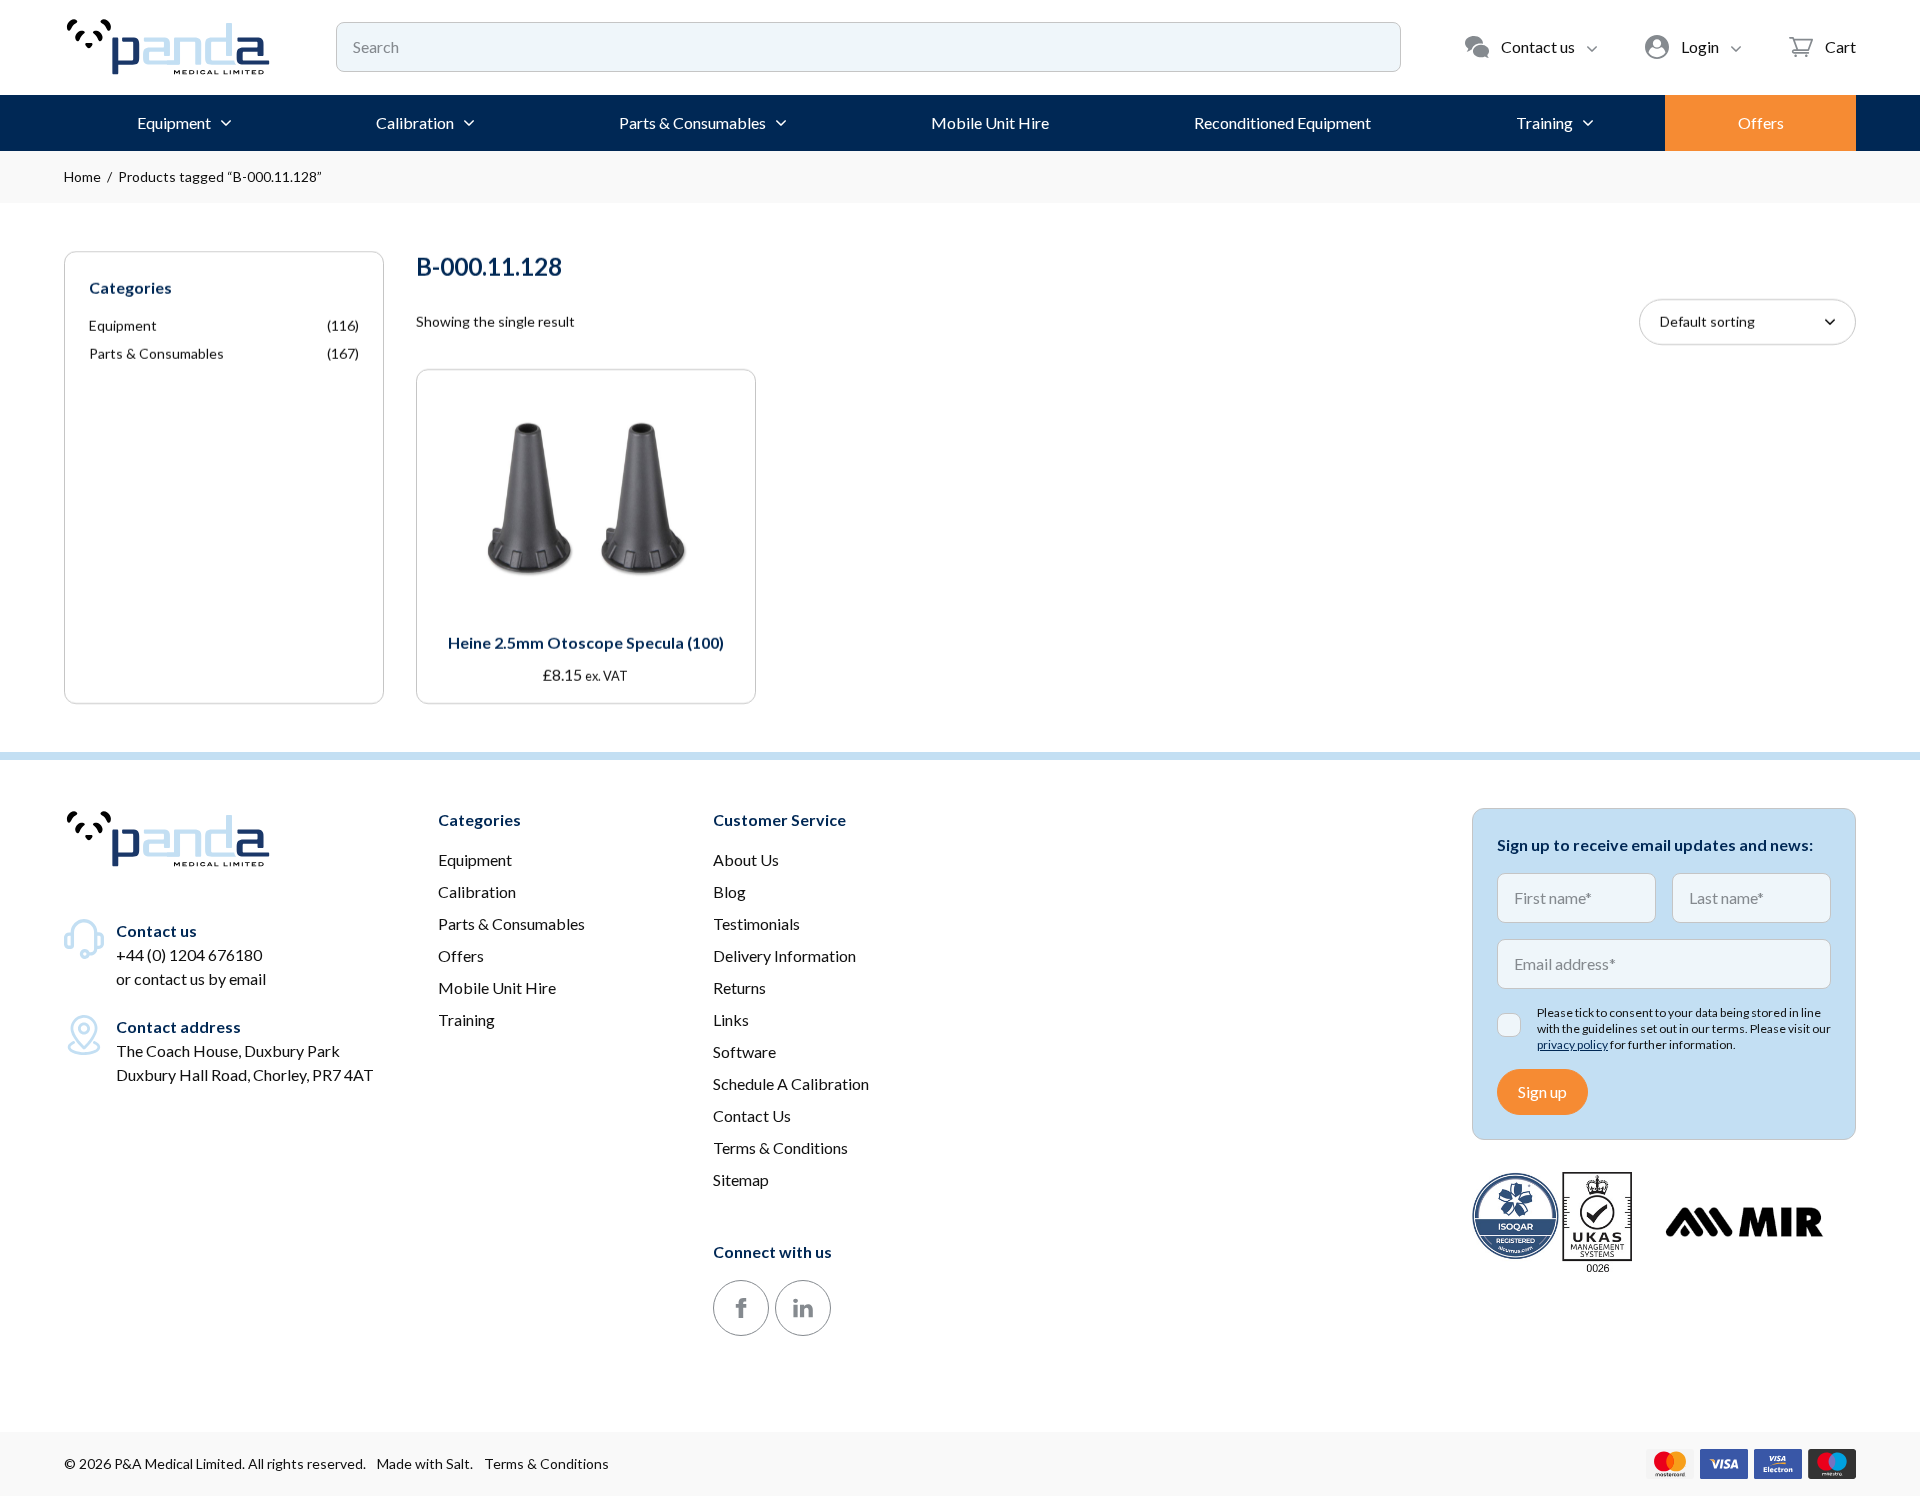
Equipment (123, 325)
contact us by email (200, 978)
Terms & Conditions (546, 1463)
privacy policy (1572, 1044)
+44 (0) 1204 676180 (189, 954)
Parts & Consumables (156, 353)
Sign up (1542, 1091)
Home (82, 176)
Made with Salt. (425, 1463)
